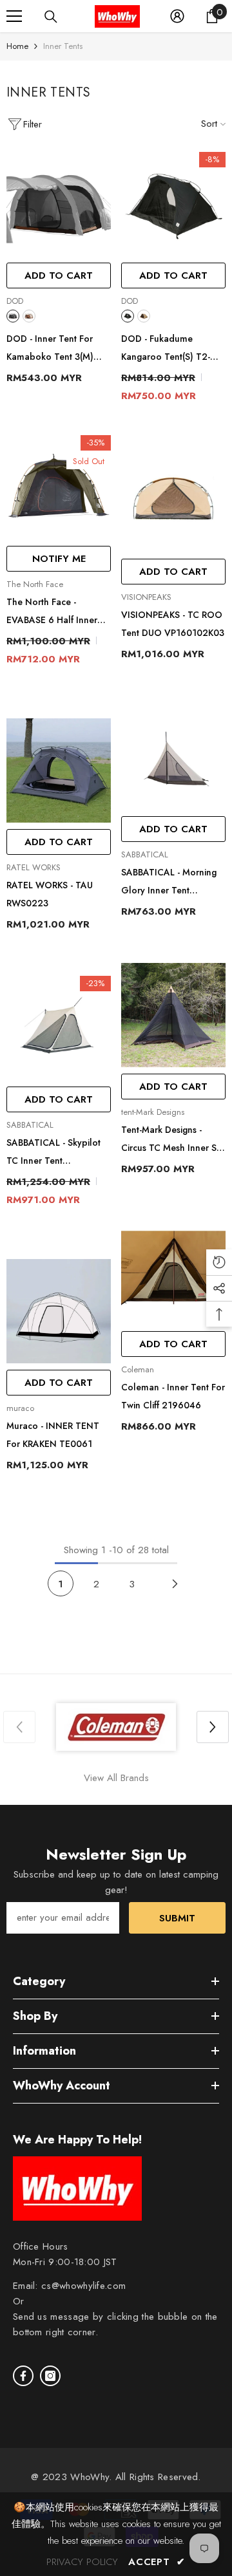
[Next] (175, 1583)
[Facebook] (23, 2376)
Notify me (59, 559)
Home (17, 46)
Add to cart (59, 275)
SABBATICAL (145, 854)
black (13, 316)
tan (29, 316)
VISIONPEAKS (146, 597)
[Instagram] (50, 2376)
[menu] (14, 16)
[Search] (51, 17)
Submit (177, 1918)
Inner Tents (63, 46)
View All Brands (116, 1778)
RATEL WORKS (34, 867)
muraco (20, 1408)
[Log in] (177, 16)
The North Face (35, 584)
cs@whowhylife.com (83, 2286)
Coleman (138, 1369)
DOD (15, 301)
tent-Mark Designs (153, 1112)
